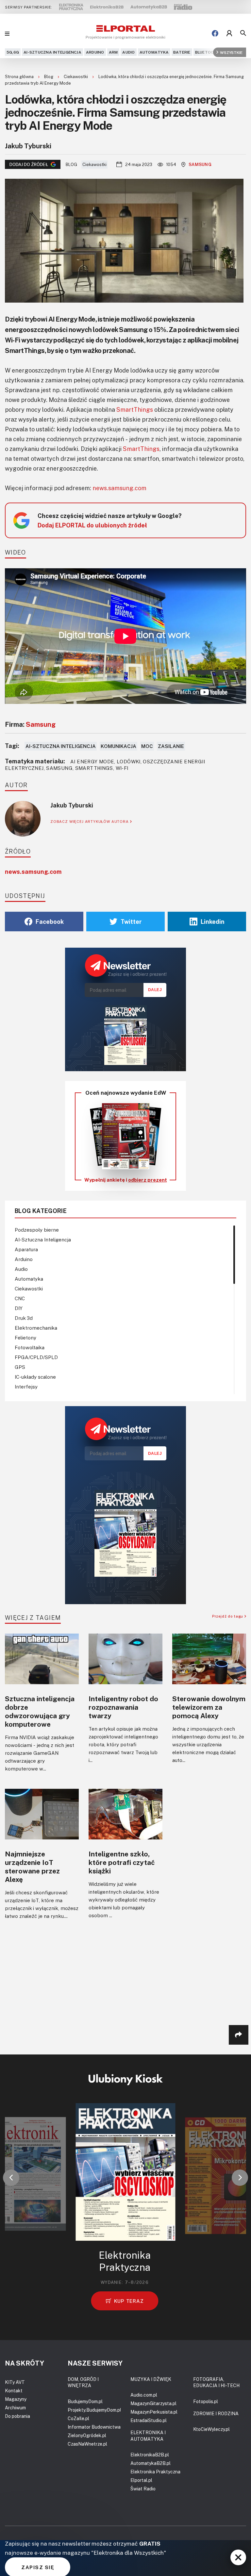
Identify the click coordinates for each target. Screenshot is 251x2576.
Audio (128, 52)
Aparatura (26, 1249)
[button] (11, 2178)
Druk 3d (24, 1318)
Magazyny (16, 2399)
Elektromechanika (36, 1328)
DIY (19, 1308)
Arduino (95, 52)
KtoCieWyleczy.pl (211, 2429)
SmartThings (135, 409)
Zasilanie (171, 746)
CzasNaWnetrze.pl (87, 2444)
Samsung (200, 164)
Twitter (131, 922)
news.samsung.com (119, 488)
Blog (49, 76)
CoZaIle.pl (78, 2418)
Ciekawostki (76, 76)
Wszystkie (231, 52)
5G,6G (13, 52)
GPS (20, 1367)
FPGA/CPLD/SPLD (36, 1357)
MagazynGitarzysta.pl (153, 2403)
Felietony (25, 1338)
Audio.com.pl (144, 2395)
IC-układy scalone (35, 1377)
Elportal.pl (141, 2480)
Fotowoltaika (30, 1347)
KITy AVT (15, 2382)
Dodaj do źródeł (29, 164)
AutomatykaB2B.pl (151, 2463)
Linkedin (213, 922)
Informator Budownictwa (94, 2427)
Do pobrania (17, 2416)
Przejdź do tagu (228, 1616)
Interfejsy (26, 1387)
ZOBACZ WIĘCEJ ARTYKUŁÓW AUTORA (90, 821)
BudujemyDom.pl (85, 2401)
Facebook (50, 922)
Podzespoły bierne (37, 1230)
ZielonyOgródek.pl (87, 2435)
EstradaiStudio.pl (149, 2420)
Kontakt (14, 2391)
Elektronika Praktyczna (155, 2472)
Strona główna (20, 76)
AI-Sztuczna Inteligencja (52, 52)
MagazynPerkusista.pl (154, 2412)
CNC (20, 1298)
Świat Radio (143, 2489)
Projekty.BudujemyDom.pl (94, 2410)
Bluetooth (207, 52)
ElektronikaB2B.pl (150, 2455)
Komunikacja (118, 746)
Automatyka (154, 52)
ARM (113, 52)
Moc (147, 746)
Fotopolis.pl (206, 2401)
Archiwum (15, 2408)
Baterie (182, 52)
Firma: (30, 724)
